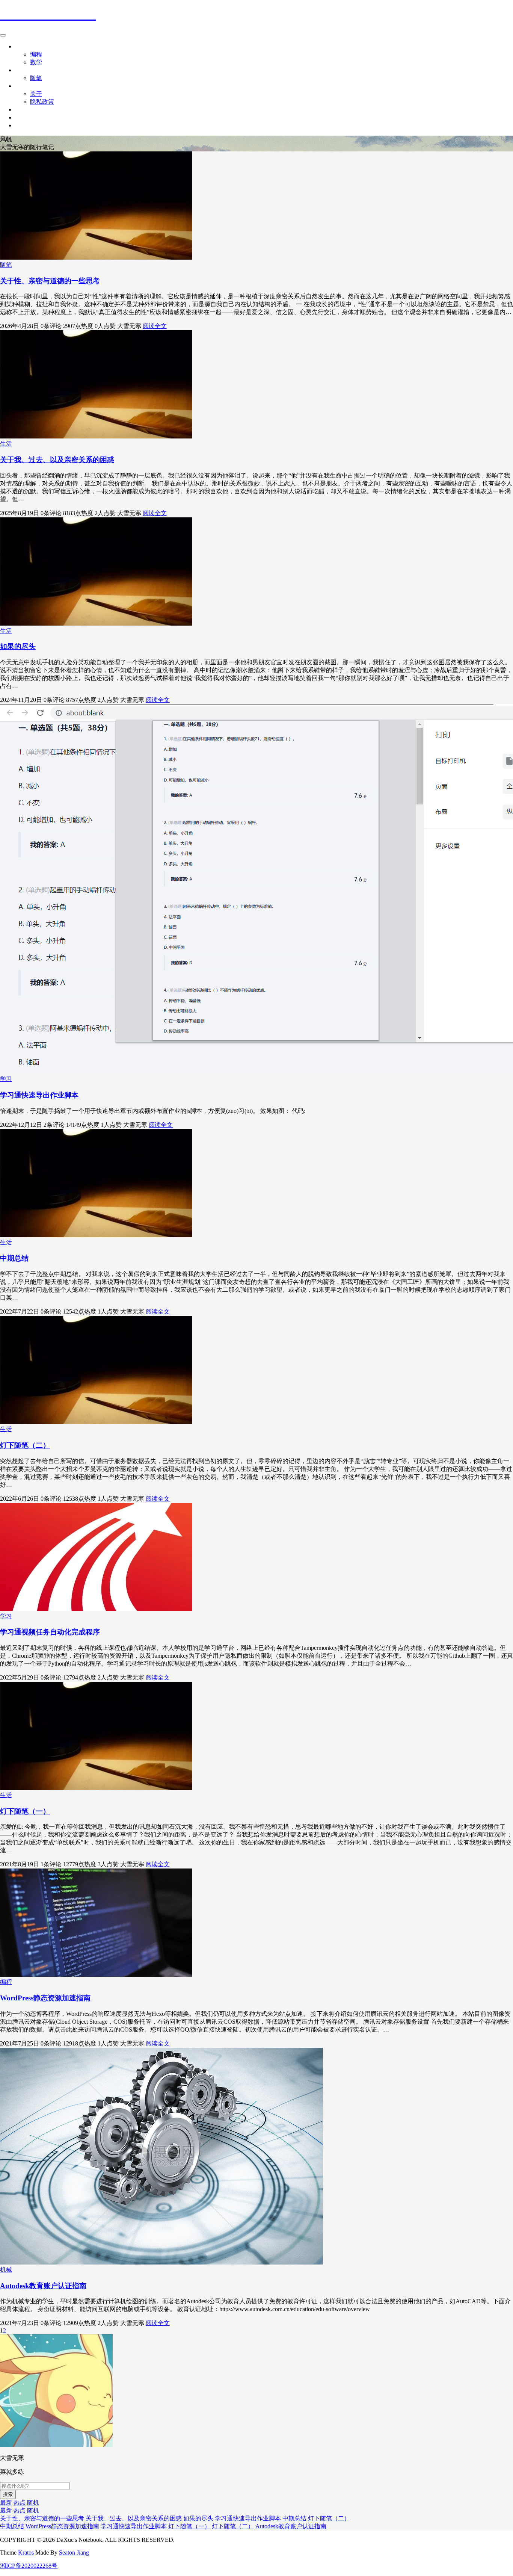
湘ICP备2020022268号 (29, 2566)
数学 (36, 62)
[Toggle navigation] (3, 35)
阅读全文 (155, 326)
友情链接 (27, 125)
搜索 (8, 2494)
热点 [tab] (20, 2503)
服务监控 (27, 117)
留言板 (24, 110)
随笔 (36, 78)
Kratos (26, 2553)
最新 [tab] (6, 2503)
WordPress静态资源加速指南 (45, 1998)
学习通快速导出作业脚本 (39, 1095)
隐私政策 (42, 102)
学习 (21, 46)
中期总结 (14, 1258)
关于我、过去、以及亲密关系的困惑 (57, 460)
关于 (21, 86)
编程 (36, 54)
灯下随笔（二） (25, 1445)
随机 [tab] (33, 2503)
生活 (21, 70)
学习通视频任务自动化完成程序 (50, 1632)
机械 (6, 2270)
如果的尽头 (18, 646)
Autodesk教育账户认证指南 (43, 2286)
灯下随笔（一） (25, 1811)
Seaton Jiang (74, 2553)
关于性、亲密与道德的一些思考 (50, 281)
